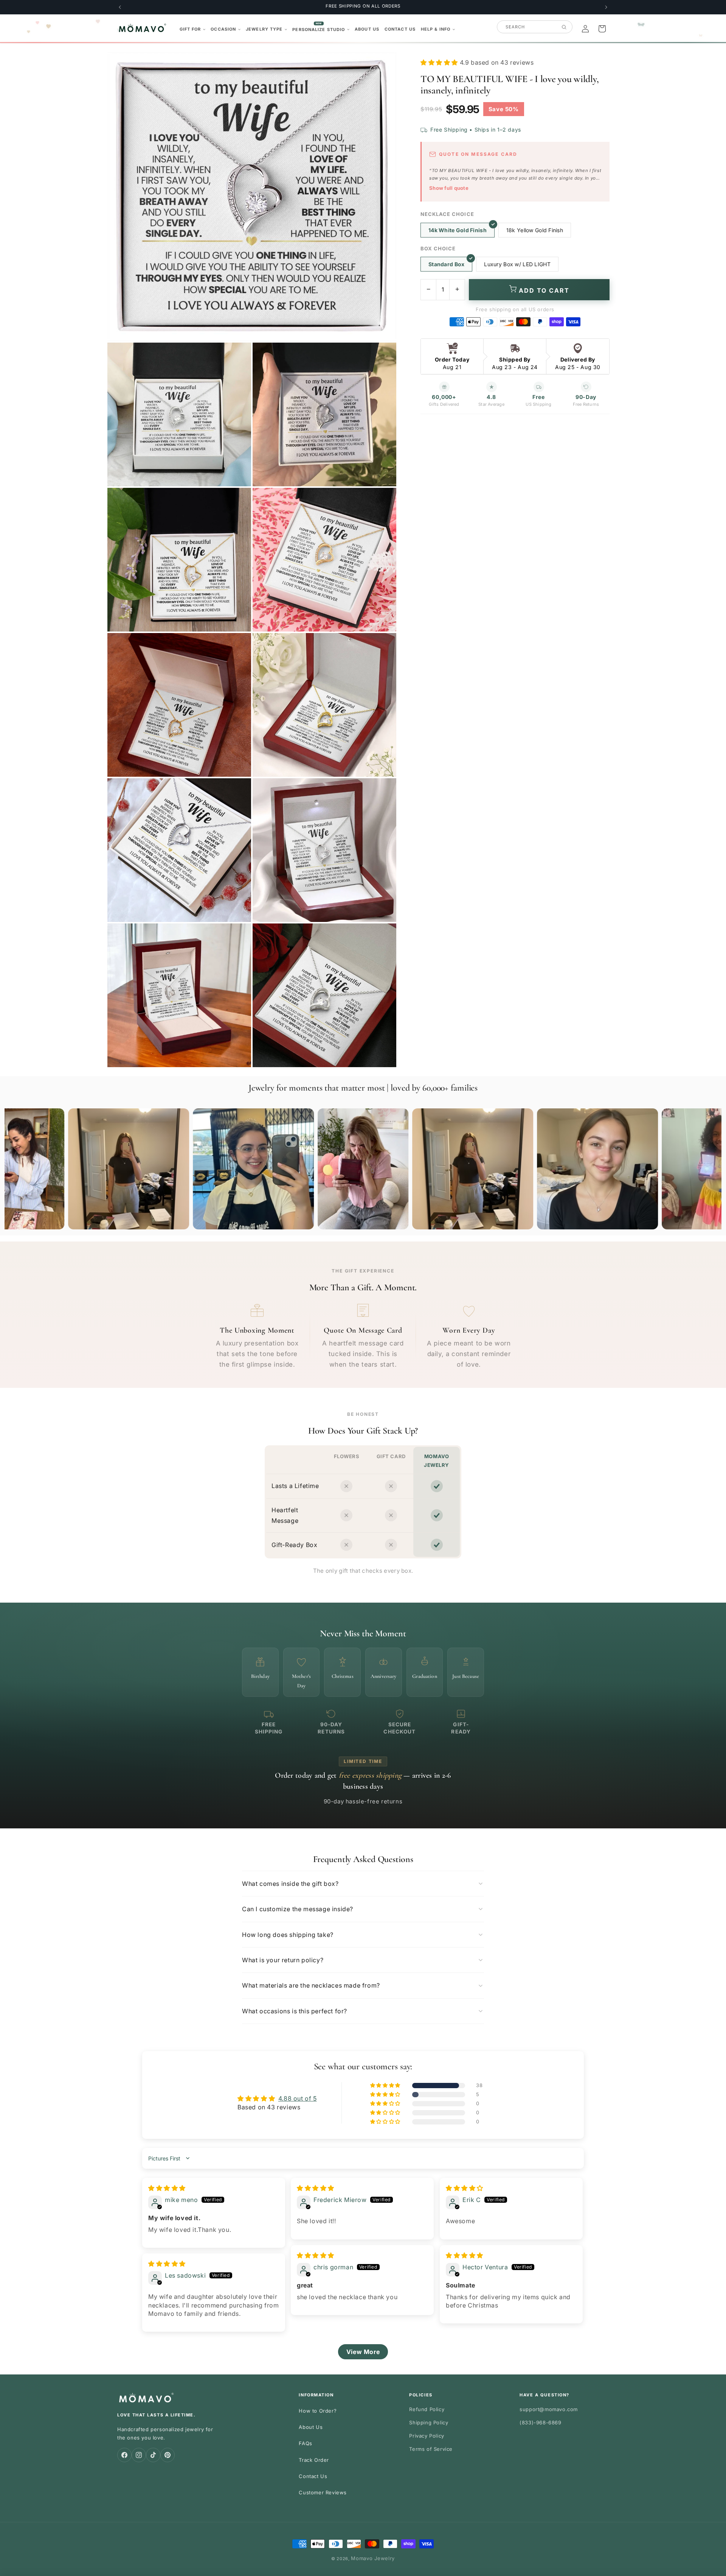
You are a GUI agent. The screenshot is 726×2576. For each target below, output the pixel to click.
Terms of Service (431, 2449)
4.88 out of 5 (298, 2098)
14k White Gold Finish (458, 230)
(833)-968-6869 (540, 2422)
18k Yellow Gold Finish (535, 230)
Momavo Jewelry (373, 2558)
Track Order (314, 2460)
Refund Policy (427, 2409)
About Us (311, 2427)
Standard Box (446, 264)
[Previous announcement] (120, 7)
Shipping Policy (429, 2422)
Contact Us (313, 2476)
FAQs (305, 2443)
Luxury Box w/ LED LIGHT (517, 264)
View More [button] (363, 2352)
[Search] (564, 27)
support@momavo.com (549, 2409)
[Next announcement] (606, 7)
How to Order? (318, 2411)
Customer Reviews (323, 2492)
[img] (167, 2188)
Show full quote (449, 188)
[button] (193, 29)
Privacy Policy (427, 2436)
